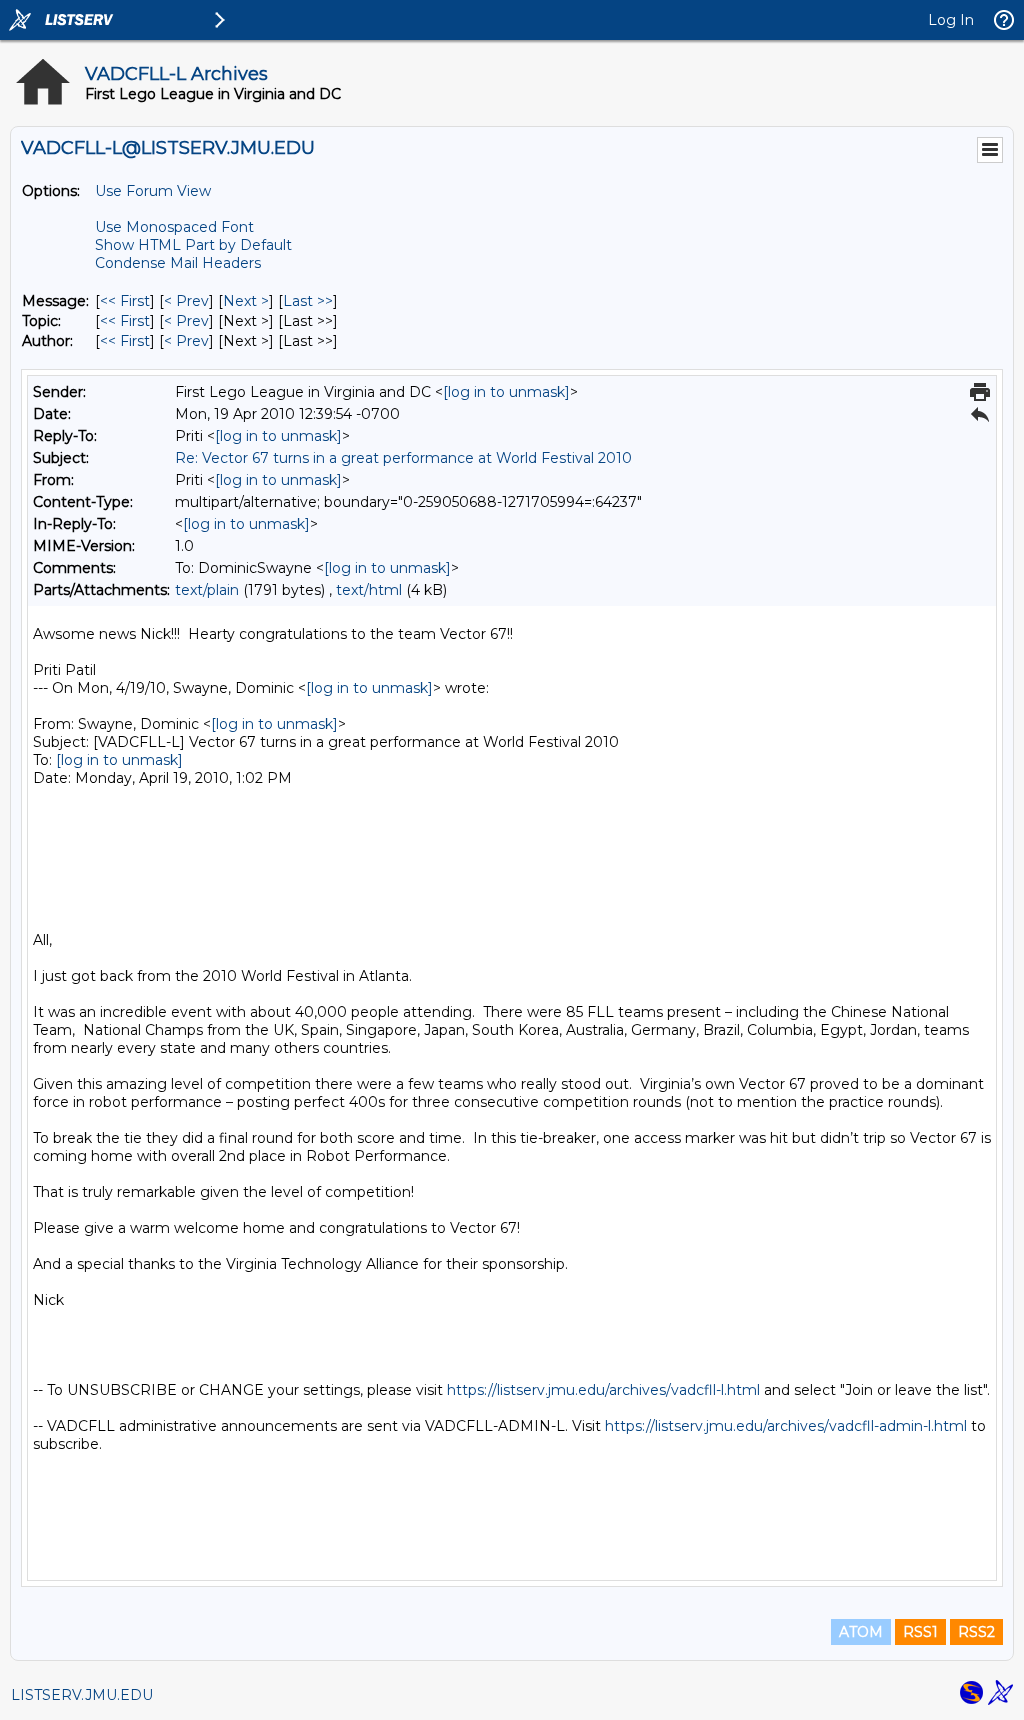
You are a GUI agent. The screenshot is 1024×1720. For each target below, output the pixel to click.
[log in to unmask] (506, 392)
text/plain (207, 590)
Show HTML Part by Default (193, 245)
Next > (246, 301)
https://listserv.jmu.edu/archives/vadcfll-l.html (603, 1390)
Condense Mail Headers (178, 263)
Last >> (308, 301)
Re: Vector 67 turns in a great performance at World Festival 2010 (403, 458)
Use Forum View (153, 191)
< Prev (186, 301)
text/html (369, 590)
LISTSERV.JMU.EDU (82, 1695)
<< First (125, 301)
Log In (951, 20)
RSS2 (976, 1632)
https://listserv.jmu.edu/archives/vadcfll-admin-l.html (786, 1426)
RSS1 (920, 1632)
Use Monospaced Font (174, 227)
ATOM (861, 1632)
